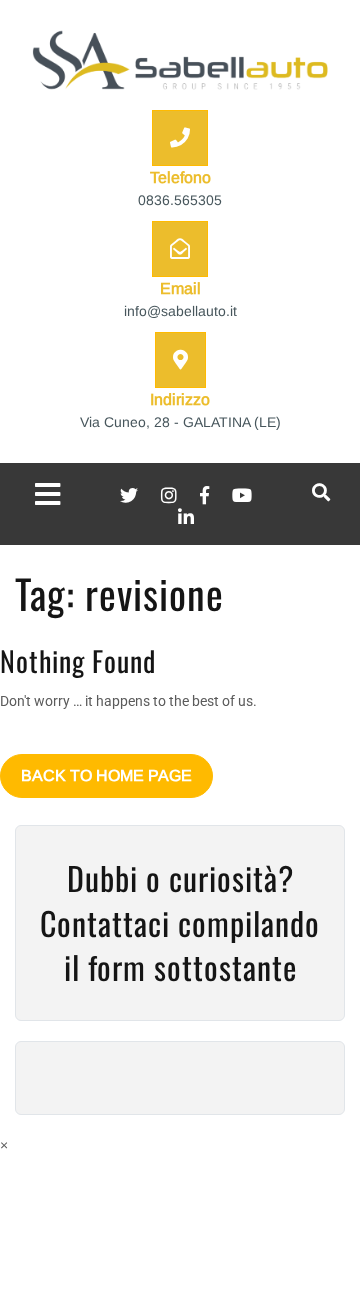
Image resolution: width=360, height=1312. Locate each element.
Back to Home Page (106, 775)
